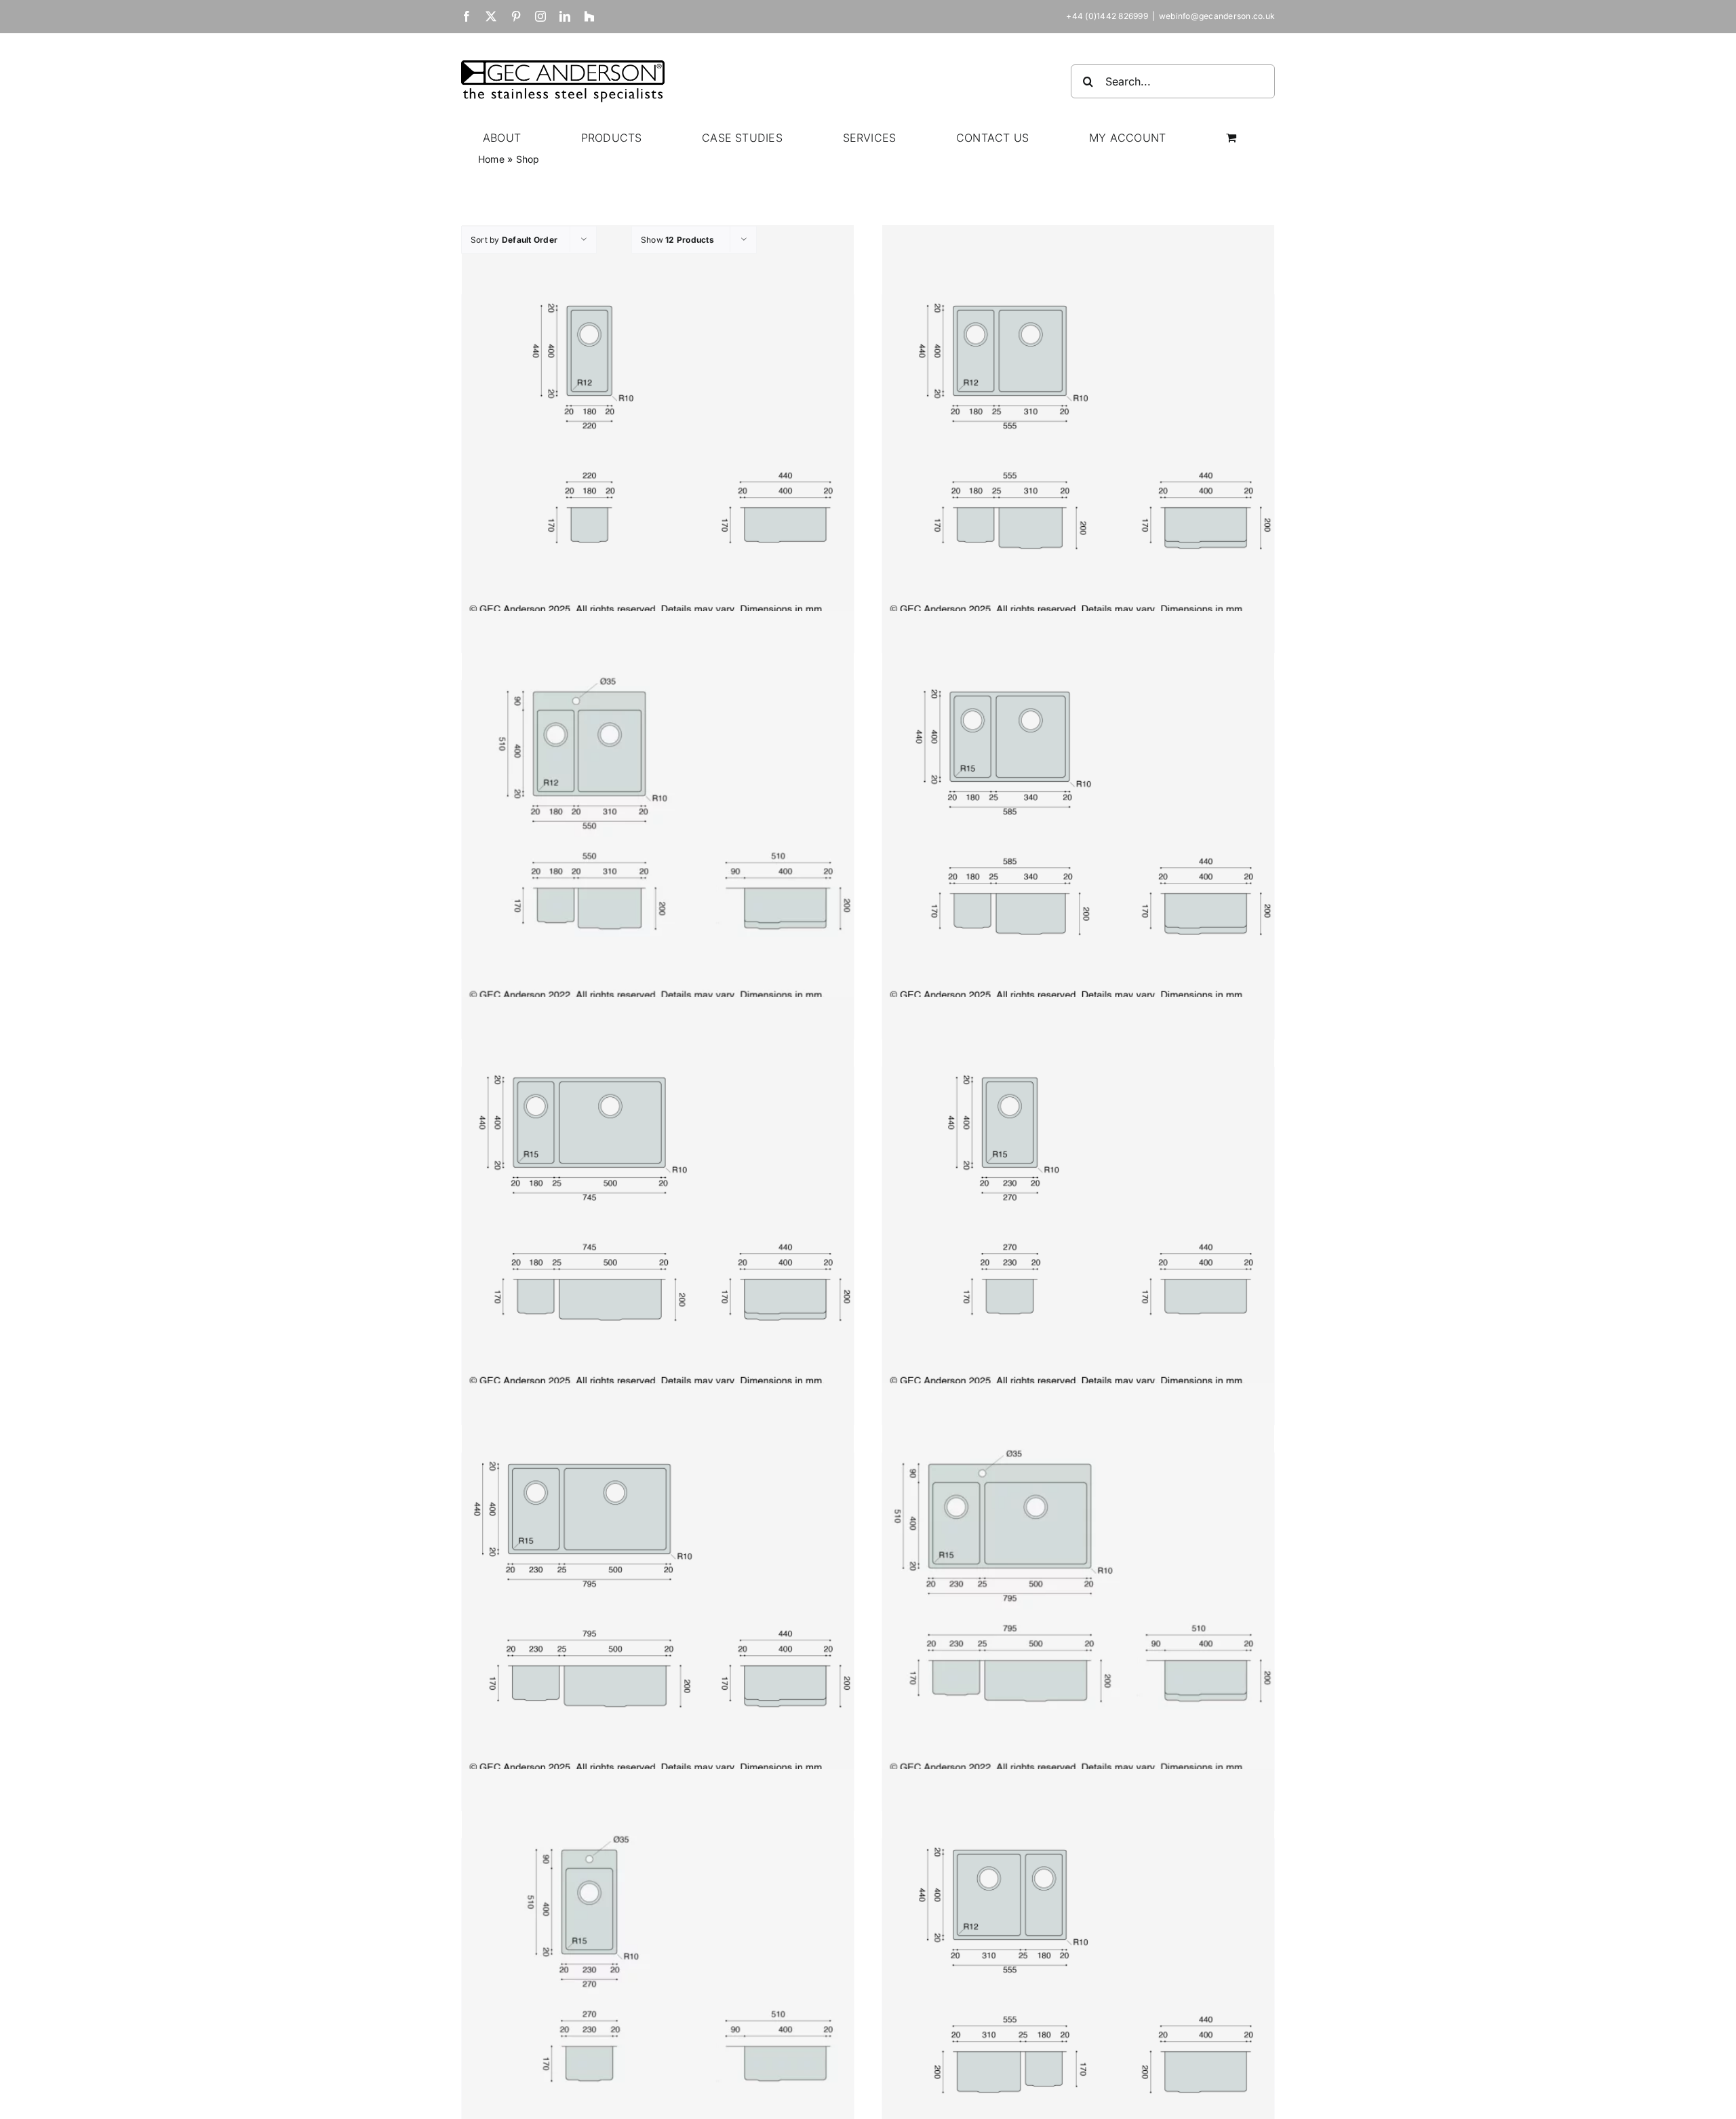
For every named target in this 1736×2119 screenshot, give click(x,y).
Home (491, 159)
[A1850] (658, 1193)
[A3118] (1078, 1965)
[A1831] (1078, 421)
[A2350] (658, 1579)
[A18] (658, 421)
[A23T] (658, 1965)
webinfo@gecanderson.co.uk (1217, 16)
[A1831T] (658, 807)
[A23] (1078, 1193)
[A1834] (1078, 807)
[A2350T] (1078, 1579)
